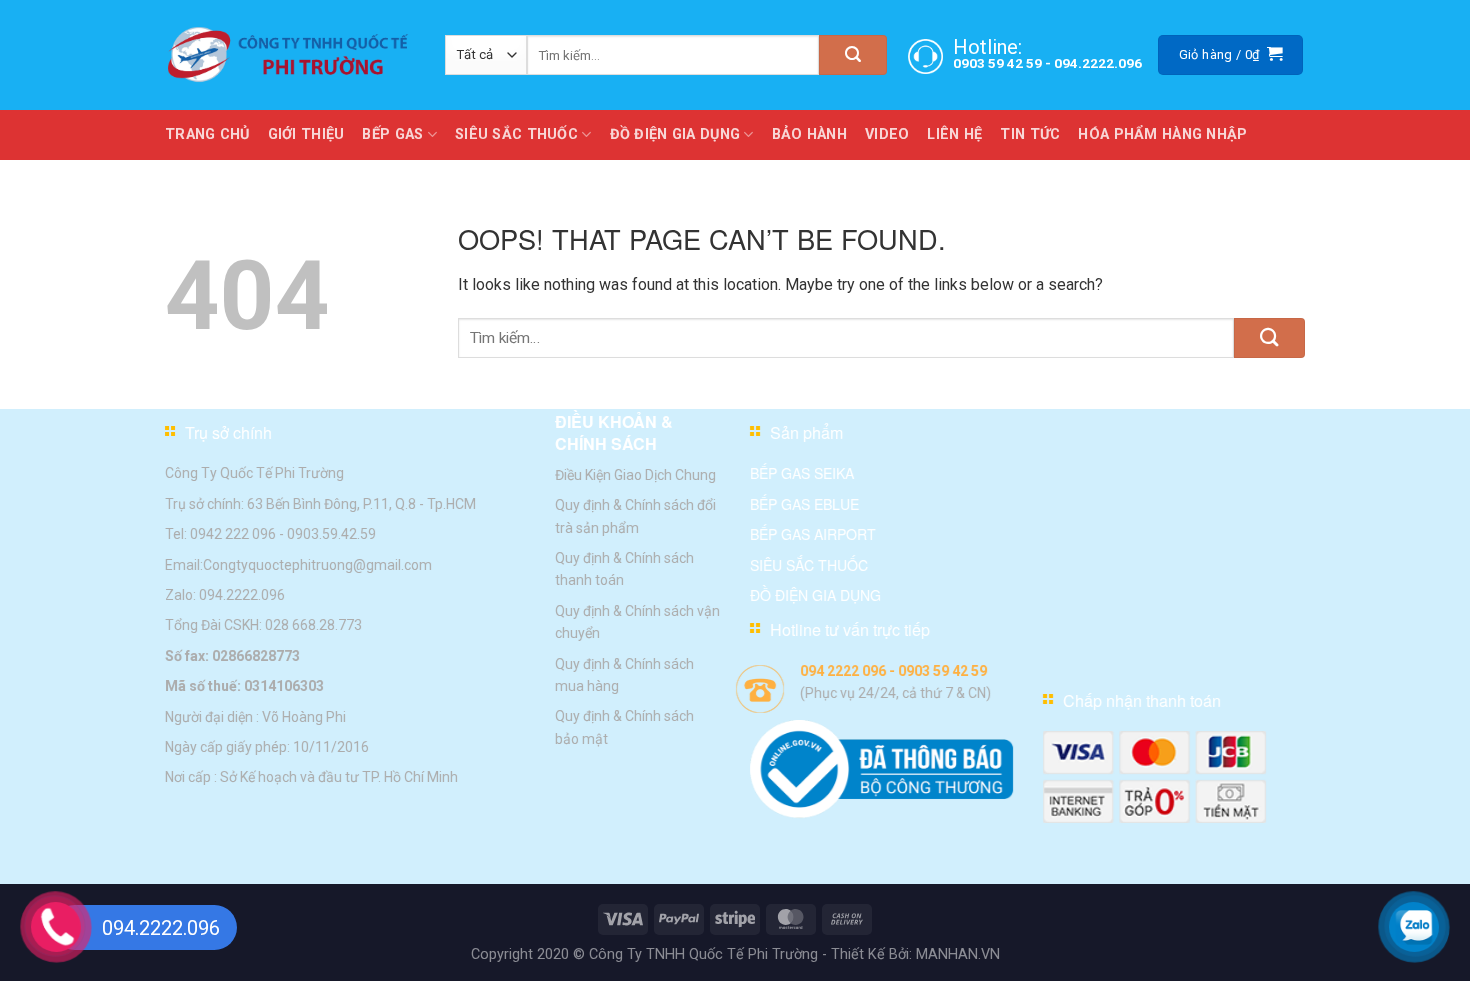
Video (887, 134)
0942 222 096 (233, 534)
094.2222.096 (1098, 63)
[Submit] (853, 55)
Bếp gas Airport (813, 534)
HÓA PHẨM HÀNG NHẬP (1162, 134)
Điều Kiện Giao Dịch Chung (635, 475)
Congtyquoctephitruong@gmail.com (317, 564)
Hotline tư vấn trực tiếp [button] (850, 629)
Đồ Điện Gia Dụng (675, 134)
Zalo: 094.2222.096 (225, 595)
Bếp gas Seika (802, 473)
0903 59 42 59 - (1003, 63)
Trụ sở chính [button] (228, 432)
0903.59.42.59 (331, 534)
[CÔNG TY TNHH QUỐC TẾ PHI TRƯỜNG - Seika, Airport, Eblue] (290, 55)
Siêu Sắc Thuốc (516, 134)
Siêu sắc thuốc (809, 564)
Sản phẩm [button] (806, 432)
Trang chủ (207, 134)
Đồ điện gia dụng (815, 595)
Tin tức (1030, 134)
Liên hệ (954, 134)
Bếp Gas (392, 134)
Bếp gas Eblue (804, 504)
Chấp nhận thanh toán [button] (1142, 700)
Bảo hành (809, 134)
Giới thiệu (306, 134)
